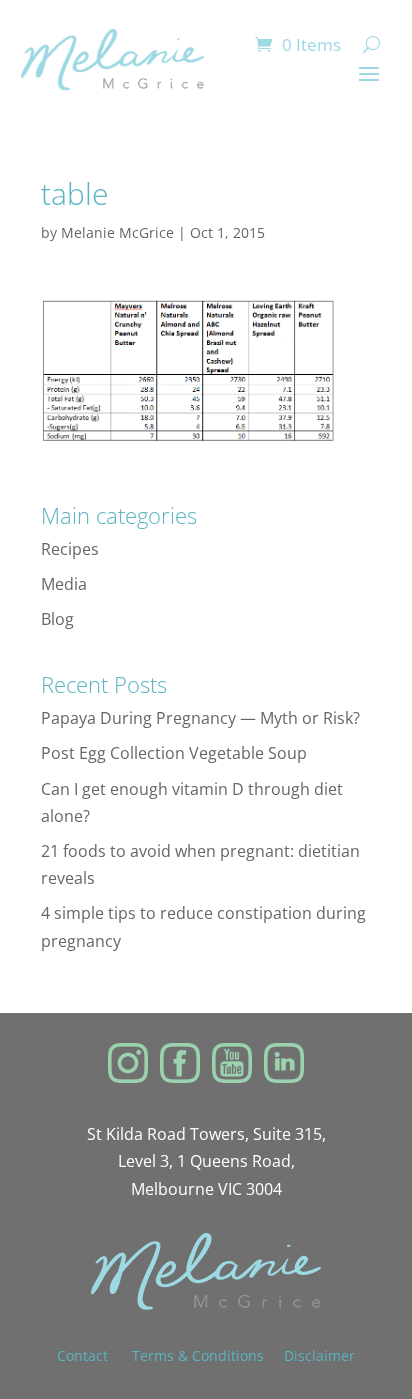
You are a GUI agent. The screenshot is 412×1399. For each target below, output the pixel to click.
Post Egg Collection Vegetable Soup (174, 753)
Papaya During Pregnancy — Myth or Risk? (200, 718)
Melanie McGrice (117, 232)
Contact (94, 1355)
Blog (57, 619)
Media (64, 584)
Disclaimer (319, 1355)
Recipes (70, 549)
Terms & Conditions (198, 1355)
